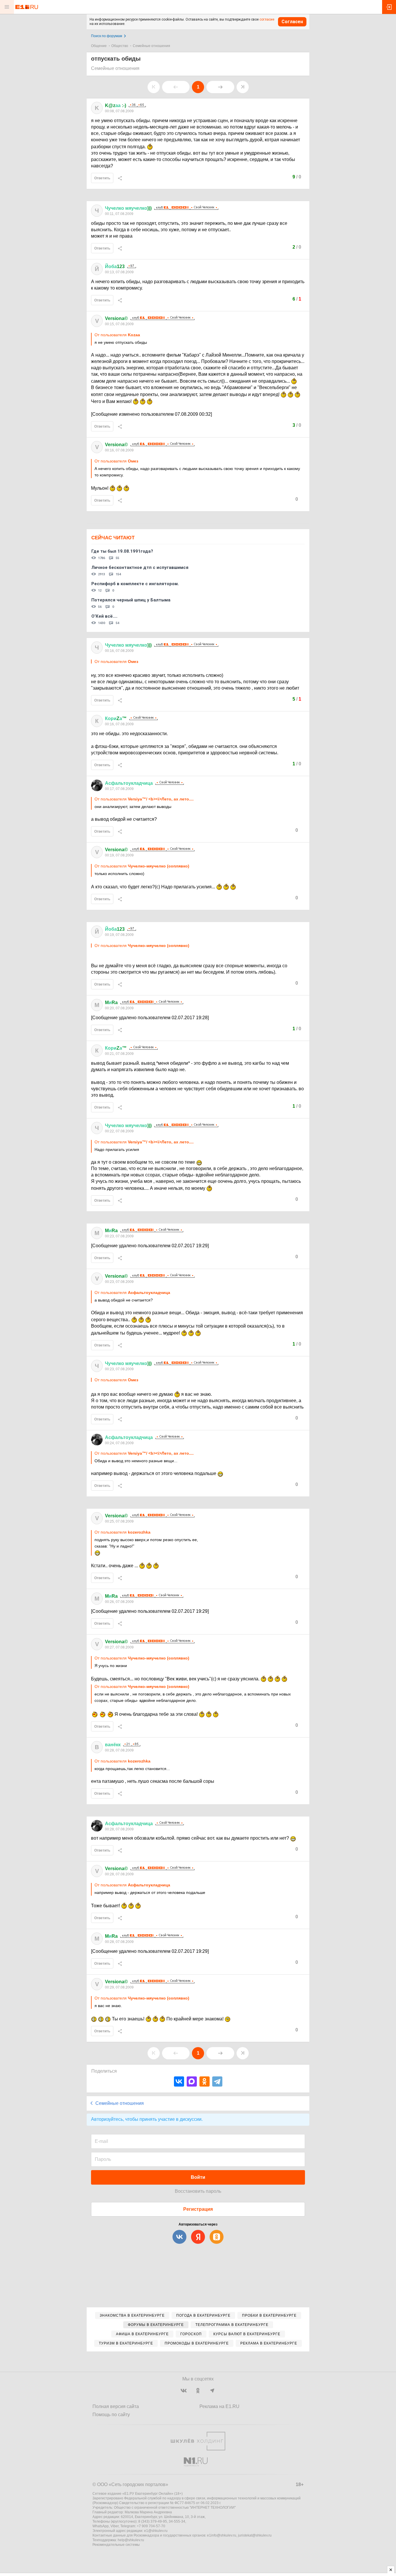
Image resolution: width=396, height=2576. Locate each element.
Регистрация (198, 2209)
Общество (120, 46)
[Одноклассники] (205, 2081)
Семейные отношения (151, 46)
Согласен (292, 22)
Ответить (102, 178)
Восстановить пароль (198, 2191)
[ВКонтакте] (179, 2081)
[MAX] (192, 2081)
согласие (267, 19)
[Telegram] (217, 2081)
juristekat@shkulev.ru (255, 2535)
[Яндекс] (198, 2237)
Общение (99, 46)
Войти (198, 2177)
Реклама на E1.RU (219, 2406)
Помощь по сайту (111, 2415)
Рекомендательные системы (116, 2545)
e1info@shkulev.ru (222, 2535)
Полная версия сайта (116, 2406)
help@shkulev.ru (131, 2540)
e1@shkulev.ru (156, 2531)
